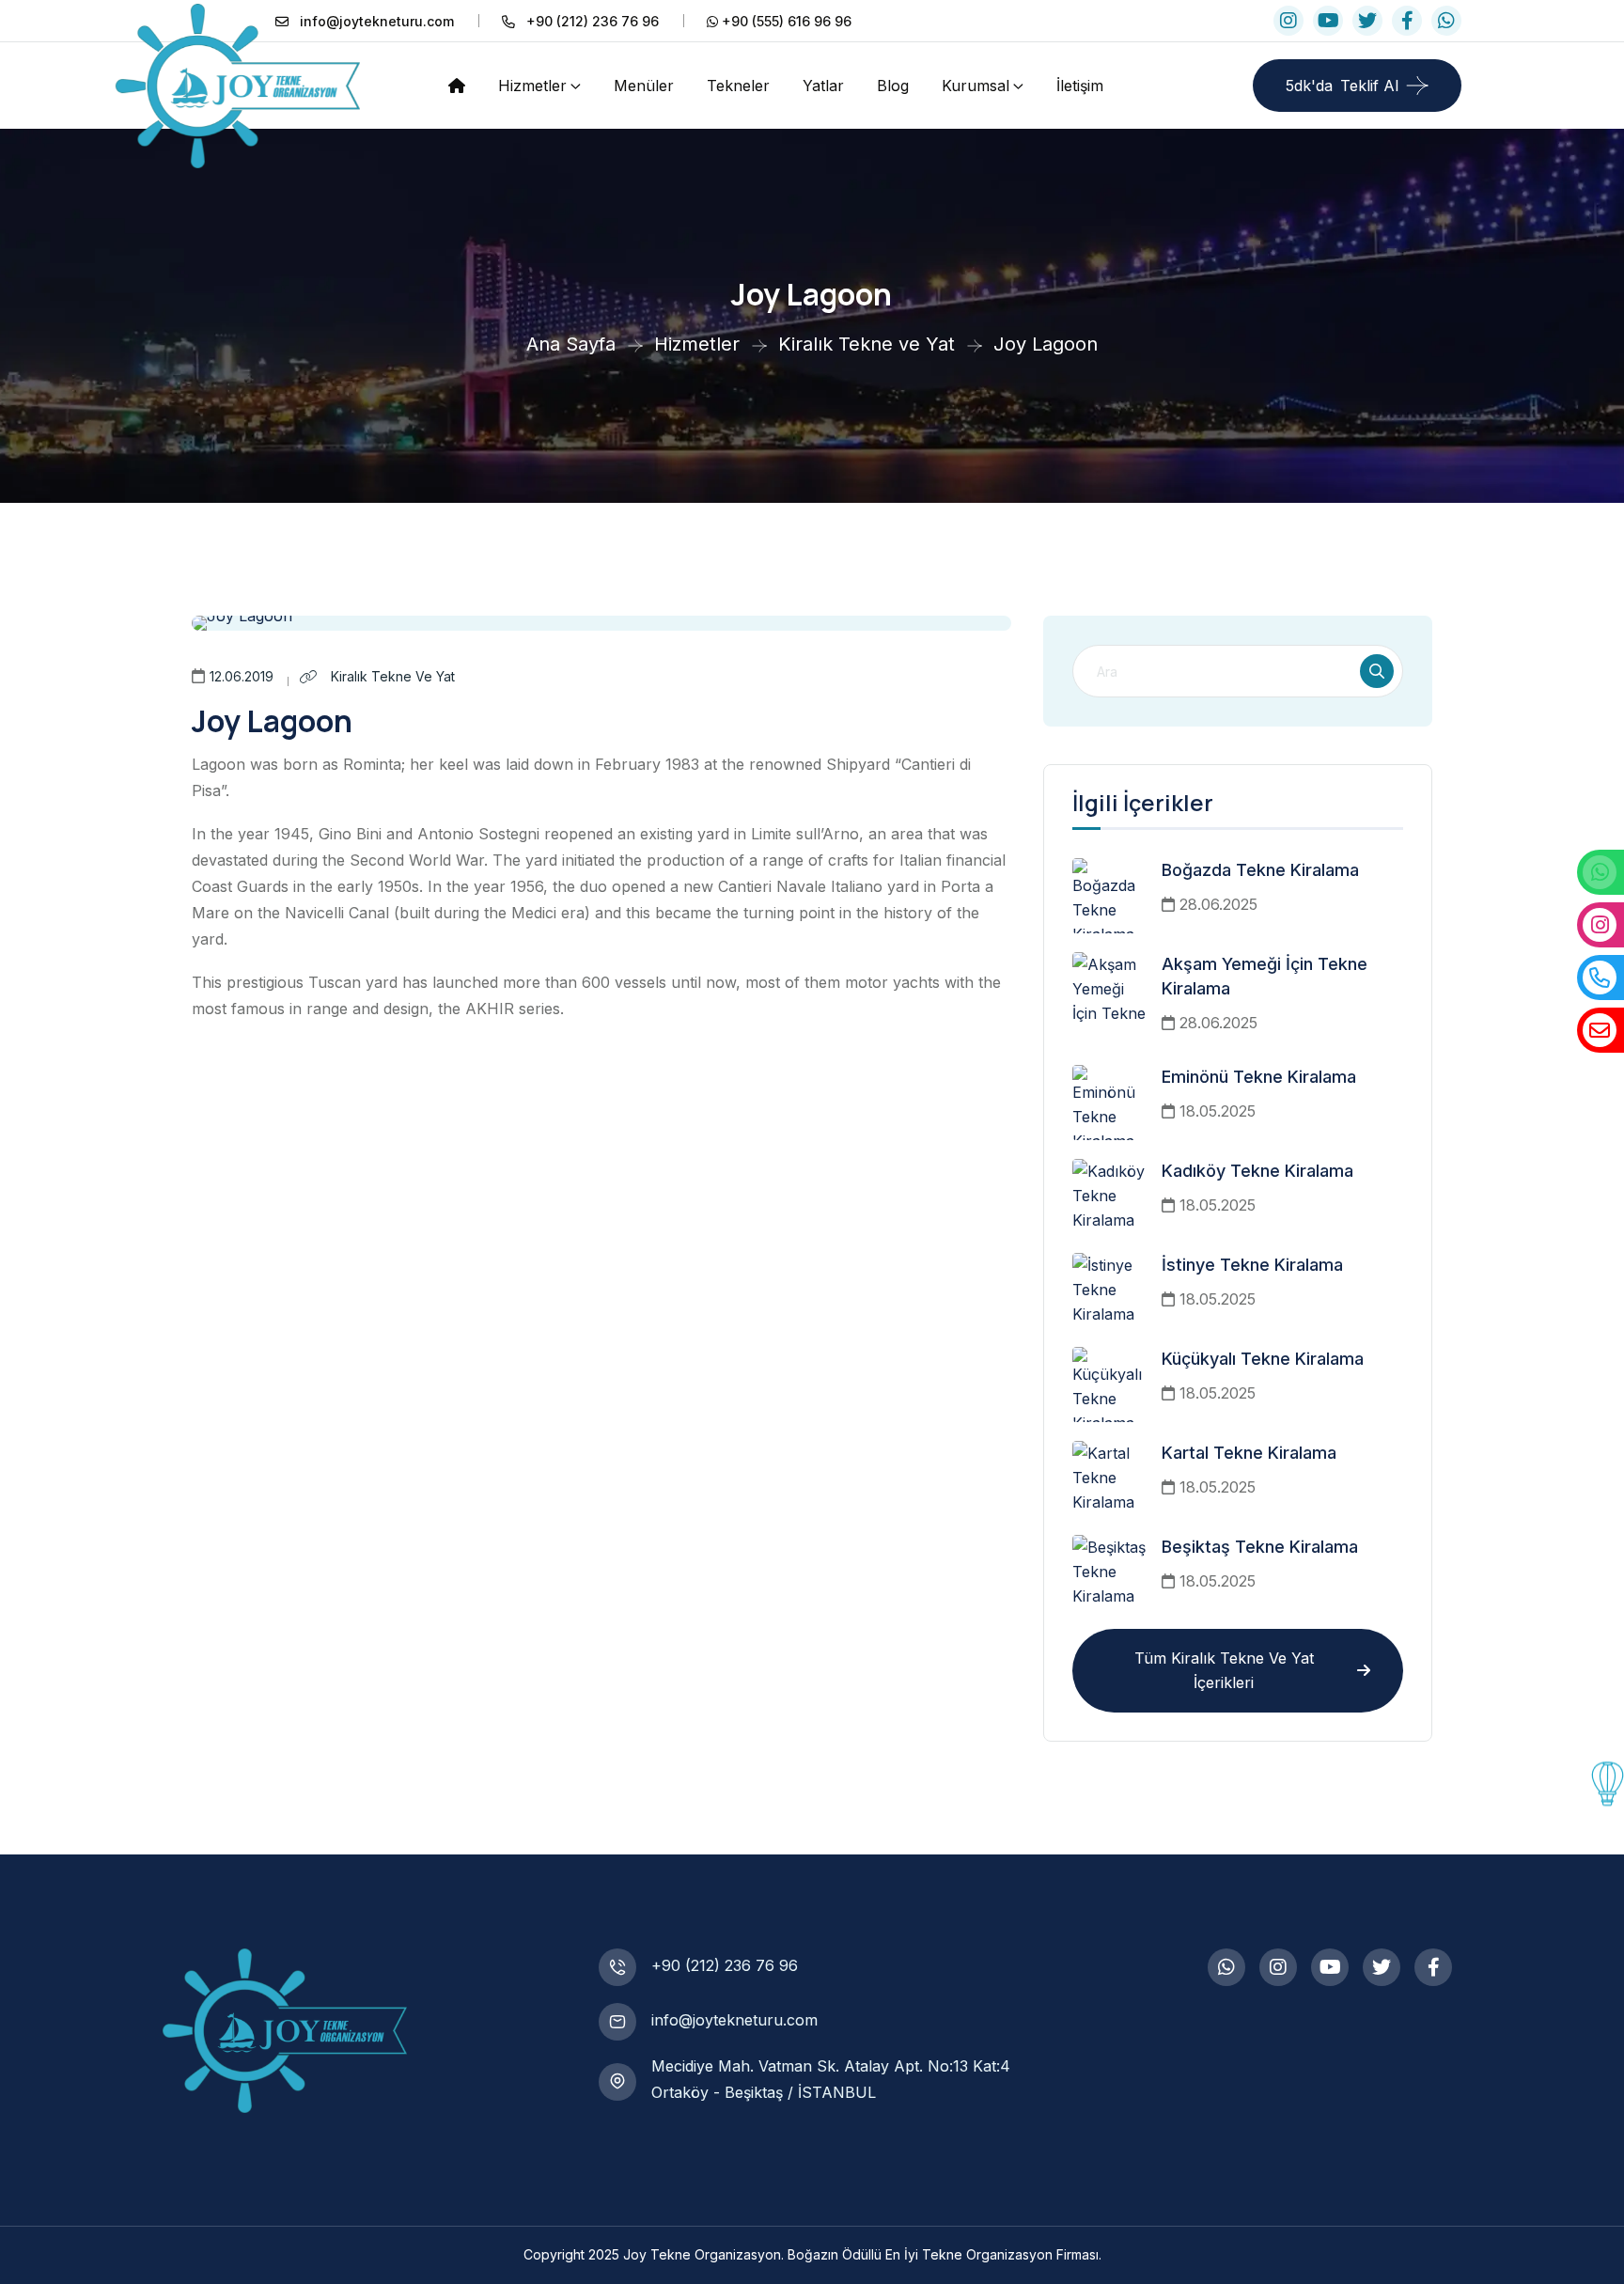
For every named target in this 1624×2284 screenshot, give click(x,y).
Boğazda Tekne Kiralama (1260, 870)
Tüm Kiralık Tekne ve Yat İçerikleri (1224, 1670)
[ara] (1377, 671)
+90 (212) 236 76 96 (725, 1965)
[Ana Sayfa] (457, 85)
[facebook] (1407, 21)
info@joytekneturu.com (734, 2020)
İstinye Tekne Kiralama (1252, 1265)
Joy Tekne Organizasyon (702, 2254)
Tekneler (738, 86)
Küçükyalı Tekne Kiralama (1263, 1359)
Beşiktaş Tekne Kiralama (1260, 1547)
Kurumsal (976, 86)
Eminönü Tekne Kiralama (1259, 1077)
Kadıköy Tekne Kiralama (1257, 1171)
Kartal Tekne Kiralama (1249, 1453)
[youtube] (1328, 21)
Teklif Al (1342, 86)
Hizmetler (532, 86)
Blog (893, 86)
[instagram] (1288, 21)
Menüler (644, 86)
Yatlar (823, 86)
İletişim (1080, 86)
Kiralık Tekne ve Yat (391, 676)
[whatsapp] (1446, 21)
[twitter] (1367, 21)
